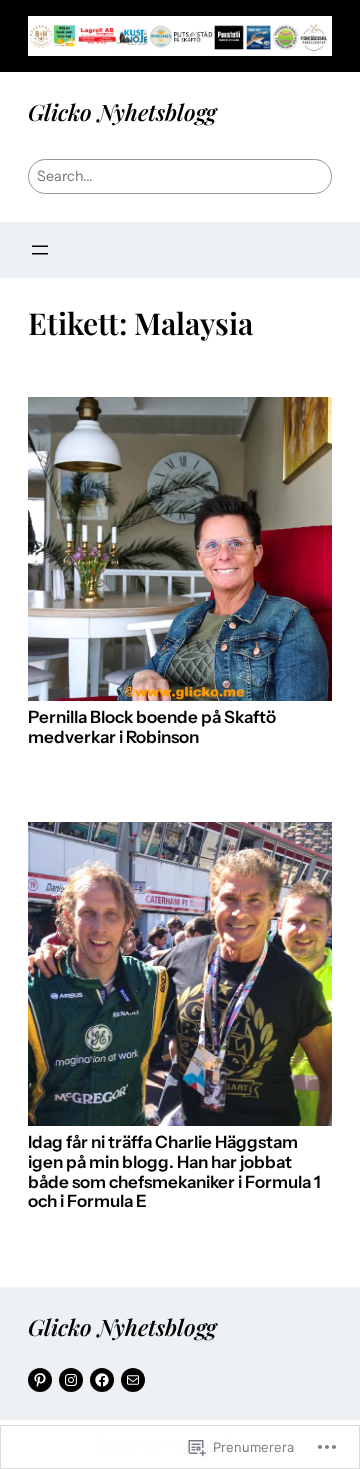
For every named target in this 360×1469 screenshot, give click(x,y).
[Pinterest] (40, 1380)
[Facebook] (102, 1380)
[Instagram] (71, 1380)
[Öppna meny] (40, 250)
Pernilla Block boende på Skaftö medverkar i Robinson (152, 727)
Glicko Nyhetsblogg (122, 112)
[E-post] (133, 1380)
